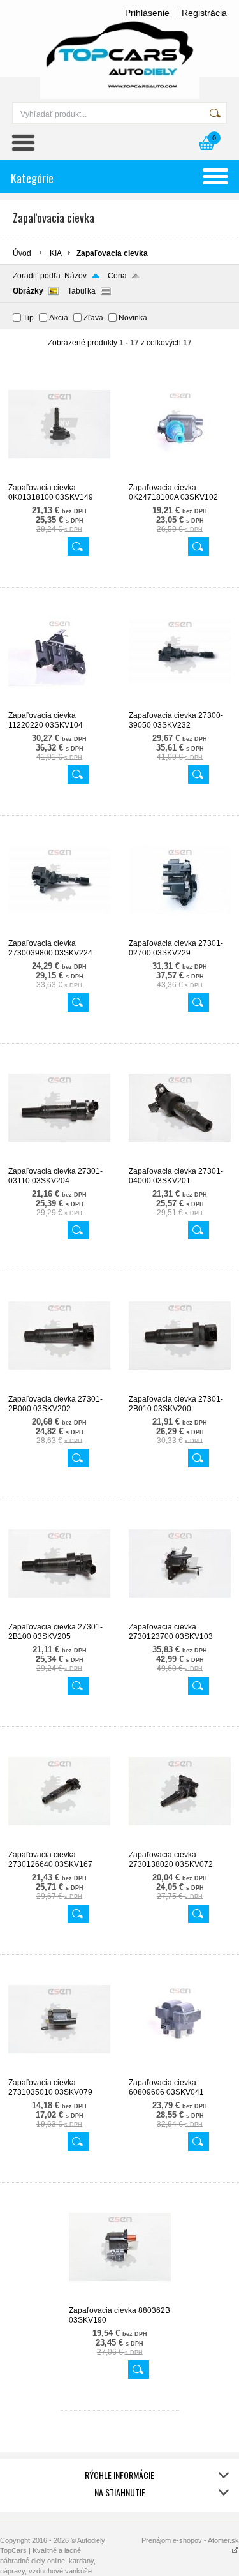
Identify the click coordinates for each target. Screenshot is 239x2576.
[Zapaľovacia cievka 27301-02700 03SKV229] (180, 933)
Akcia (59, 318)
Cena (117, 276)
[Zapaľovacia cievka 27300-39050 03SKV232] (180, 705)
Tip (28, 318)
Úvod (22, 253)
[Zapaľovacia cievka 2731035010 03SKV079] (59, 2072)
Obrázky (28, 291)
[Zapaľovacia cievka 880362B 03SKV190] (120, 2300)
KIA (56, 253)
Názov (76, 276)
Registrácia (204, 13)
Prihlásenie (147, 13)
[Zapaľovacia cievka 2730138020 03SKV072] (180, 1845)
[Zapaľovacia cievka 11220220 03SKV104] (59, 705)
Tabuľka (82, 291)
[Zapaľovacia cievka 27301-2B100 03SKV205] (59, 1617)
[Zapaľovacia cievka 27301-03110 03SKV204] (59, 1161)
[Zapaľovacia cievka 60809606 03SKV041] (180, 2072)
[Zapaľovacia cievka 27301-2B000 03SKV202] (59, 1389)
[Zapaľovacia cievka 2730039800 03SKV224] (59, 933)
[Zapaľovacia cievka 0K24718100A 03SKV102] (180, 477)
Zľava (93, 318)
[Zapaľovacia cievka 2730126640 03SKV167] (59, 1845)
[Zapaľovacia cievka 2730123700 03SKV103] (180, 1617)
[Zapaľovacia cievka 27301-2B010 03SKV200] (180, 1389)
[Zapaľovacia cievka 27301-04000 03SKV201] (180, 1161)
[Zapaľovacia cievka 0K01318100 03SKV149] (59, 477)
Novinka (133, 318)
